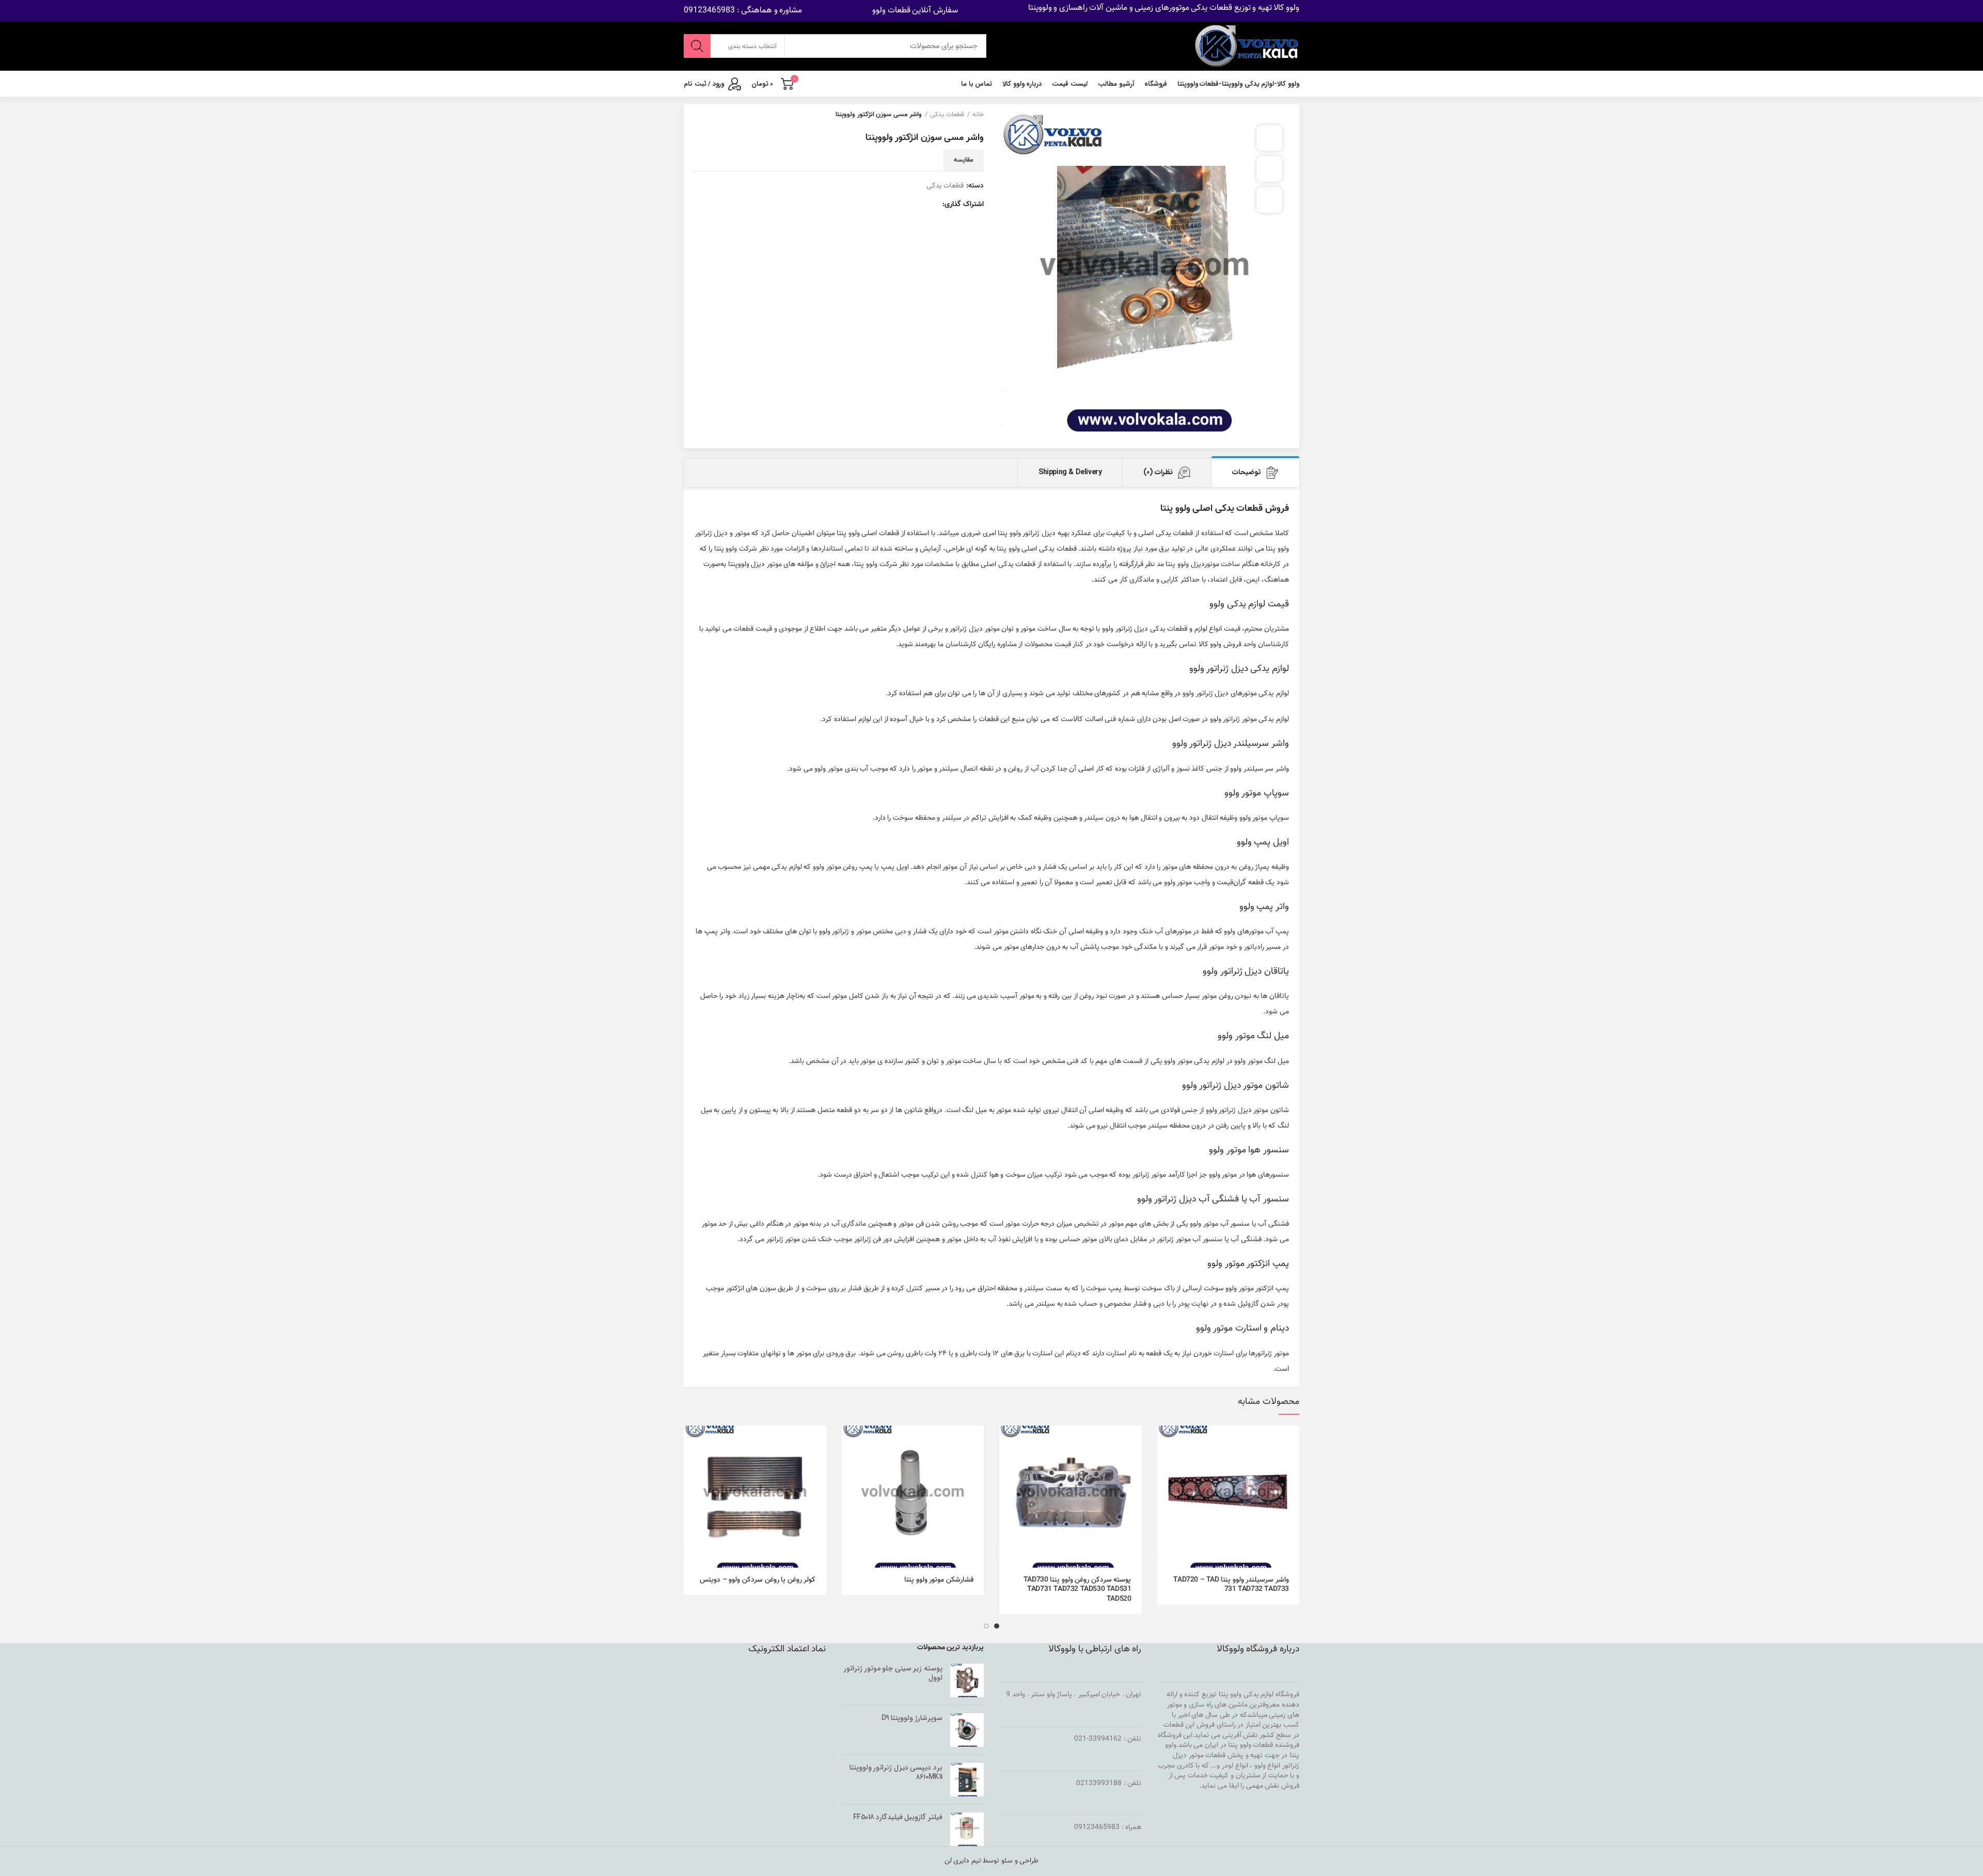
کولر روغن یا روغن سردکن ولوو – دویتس (758, 1580)
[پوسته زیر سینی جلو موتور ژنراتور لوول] (967, 1680)
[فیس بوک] (932, 205)
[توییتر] (919, 205)
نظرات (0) (1158, 472)
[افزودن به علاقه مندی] (1269, 138)
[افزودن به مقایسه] (1269, 169)
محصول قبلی (719, 115)
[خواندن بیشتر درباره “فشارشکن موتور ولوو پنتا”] (849, 1442)
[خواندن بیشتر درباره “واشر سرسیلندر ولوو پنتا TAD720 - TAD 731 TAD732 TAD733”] (1165, 1442)
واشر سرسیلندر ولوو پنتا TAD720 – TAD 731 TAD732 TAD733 (1231, 1585)
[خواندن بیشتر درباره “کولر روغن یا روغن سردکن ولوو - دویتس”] (691, 1442)
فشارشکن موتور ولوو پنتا (939, 1580)
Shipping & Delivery (1070, 472)
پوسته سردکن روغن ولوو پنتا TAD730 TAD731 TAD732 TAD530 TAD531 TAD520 (1077, 1590)
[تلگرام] (881, 205)
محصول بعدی (698, 115)
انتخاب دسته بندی (752, 46)
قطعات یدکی (947, 115)
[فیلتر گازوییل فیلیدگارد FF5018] (967, 1829)
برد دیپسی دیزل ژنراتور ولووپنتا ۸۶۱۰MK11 (896, 1772)
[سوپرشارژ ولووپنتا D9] (967, 1730)
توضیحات (1247, 472)
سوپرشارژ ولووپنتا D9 (912, 1718)
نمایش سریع (1165, 1466)
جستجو (697, 46)
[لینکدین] (894, 205)
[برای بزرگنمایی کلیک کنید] (1269, 200)
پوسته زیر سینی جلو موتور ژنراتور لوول (893, 1673)
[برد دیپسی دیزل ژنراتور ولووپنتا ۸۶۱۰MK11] (967, 1780)
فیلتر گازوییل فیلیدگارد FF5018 (898, 1817)
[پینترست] (907, 205)
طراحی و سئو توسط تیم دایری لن (992, 1861)
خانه (978, 115)
